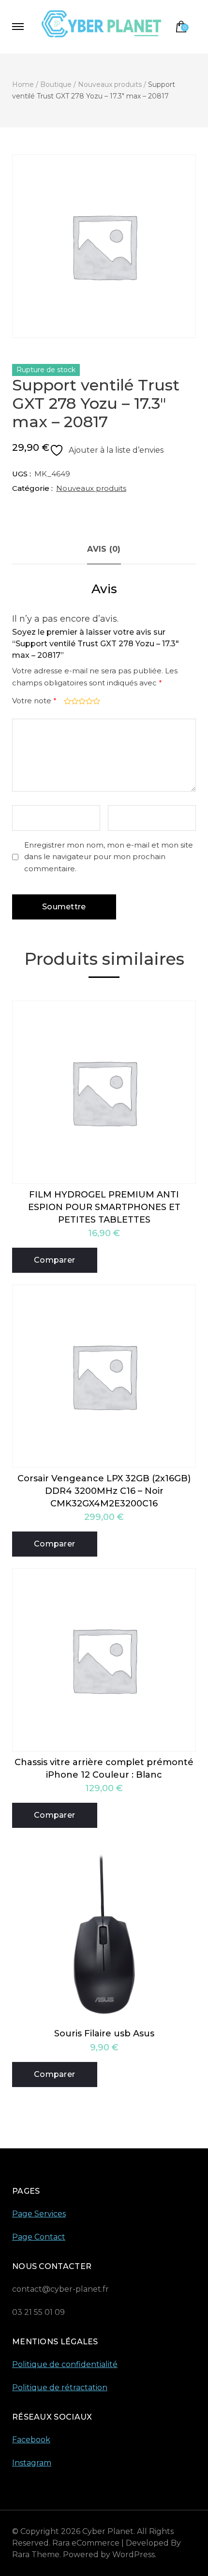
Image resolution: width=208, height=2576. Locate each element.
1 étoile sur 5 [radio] (67, 701)
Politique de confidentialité (65, 2364)
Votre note (34, 701)
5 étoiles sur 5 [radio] (96, 701)
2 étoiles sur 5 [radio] (74, 701)
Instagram (32, 2463)
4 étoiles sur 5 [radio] (88, 701)
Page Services (39, 2214)
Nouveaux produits (91, 488)
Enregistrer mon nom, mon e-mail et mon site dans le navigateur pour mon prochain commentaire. (109, 857)
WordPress (134, 2555)
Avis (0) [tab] (104, 549)
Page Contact (39, 2237)
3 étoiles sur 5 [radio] (81, 701)
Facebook (31, 2440)
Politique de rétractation (60, 2388)
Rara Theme (36, 2555)
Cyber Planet (108, 2531)
